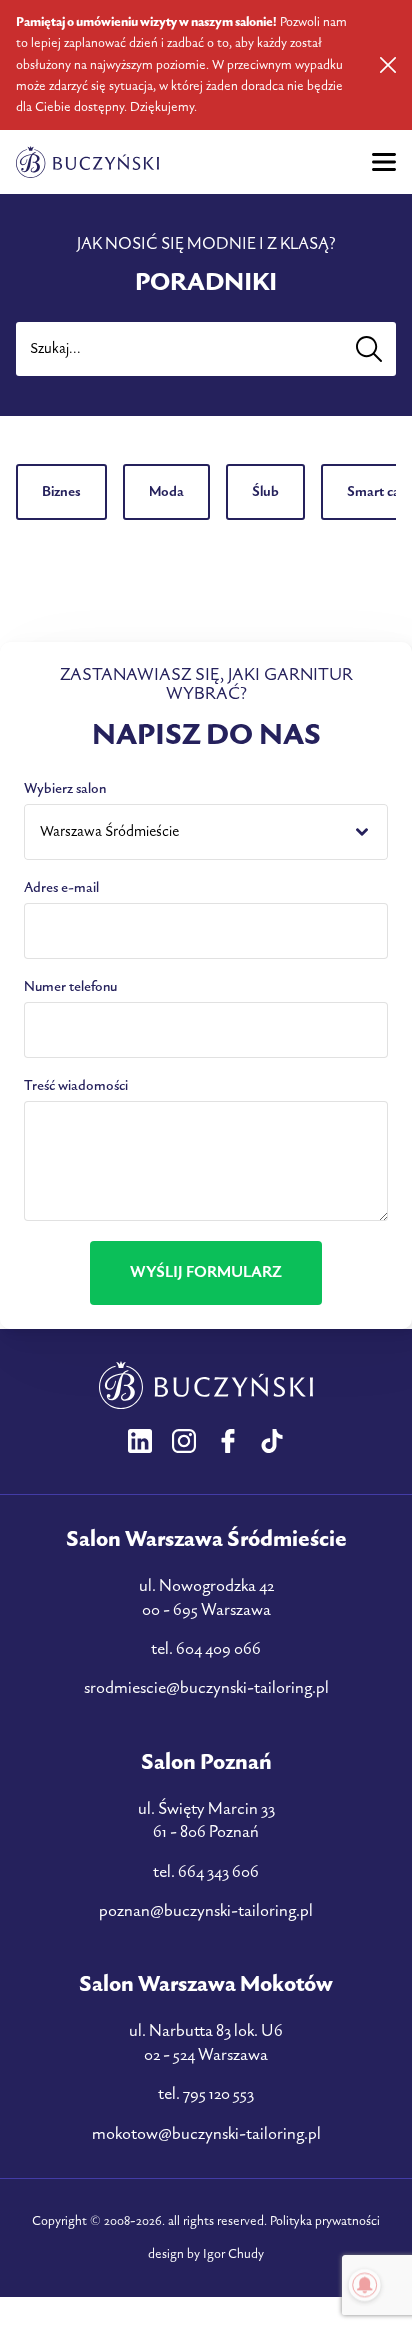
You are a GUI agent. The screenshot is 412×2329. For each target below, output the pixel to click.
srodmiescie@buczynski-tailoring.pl (206, 1688)
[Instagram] (184, 1441)
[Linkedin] (140, 1441)
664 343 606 (218, 1872)
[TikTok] (272, 1441)
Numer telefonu (70, 986)
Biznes (61, 491)
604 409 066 (218, 1649)
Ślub (265, 491)
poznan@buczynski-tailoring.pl (206, 1911)
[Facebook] (228, 1441)
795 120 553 (218, 2094)
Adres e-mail (61, 887)
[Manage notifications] (365, 2285)
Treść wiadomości (76, 1085)
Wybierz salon (65, 788)
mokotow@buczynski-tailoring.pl (206, 2134)
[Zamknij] (388, 65)
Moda (166, 491)
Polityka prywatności (325, 2221)
